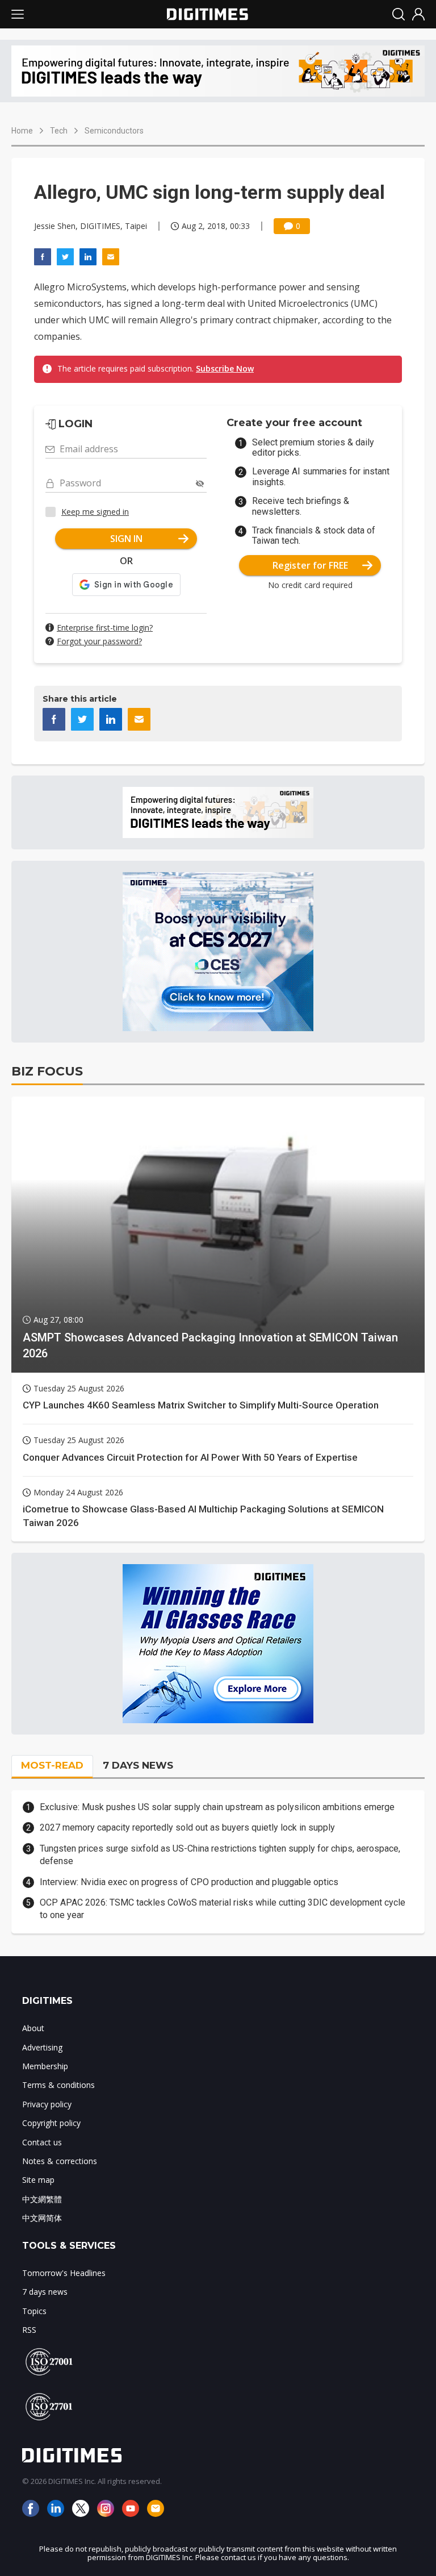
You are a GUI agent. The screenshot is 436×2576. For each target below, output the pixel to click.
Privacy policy (47, 2104)
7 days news (45, 2292)
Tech (59, 131)
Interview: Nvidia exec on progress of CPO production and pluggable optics (189, 1882)
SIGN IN (126, 539)
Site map (38, 2180)
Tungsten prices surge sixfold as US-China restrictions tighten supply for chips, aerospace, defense (220, 1855)
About (33, 2028)
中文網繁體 (42, 2199)
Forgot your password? (99, 641)
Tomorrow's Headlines (64, 2273)
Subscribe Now (225, 368)
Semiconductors (114, 131)
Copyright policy (51, 2123)
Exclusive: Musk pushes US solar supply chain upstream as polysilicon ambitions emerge (217, 1807)
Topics (34, 2311)
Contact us (42, 2142)
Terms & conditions (58, 2085)
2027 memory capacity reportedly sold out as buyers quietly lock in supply (187, 1827)
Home (22, 131)
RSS (29, 2330)
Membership (45, 2066)
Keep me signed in (95, 512)
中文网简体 (42, 2218)
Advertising (42, 2047)
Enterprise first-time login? (105, 628)
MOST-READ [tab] (52, 1765)
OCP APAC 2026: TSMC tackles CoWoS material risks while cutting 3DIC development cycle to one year (223, 1909)
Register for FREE (310, 565)
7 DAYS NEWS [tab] (138, 1765)
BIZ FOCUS (47, 1071)
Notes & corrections (60, 2161)
